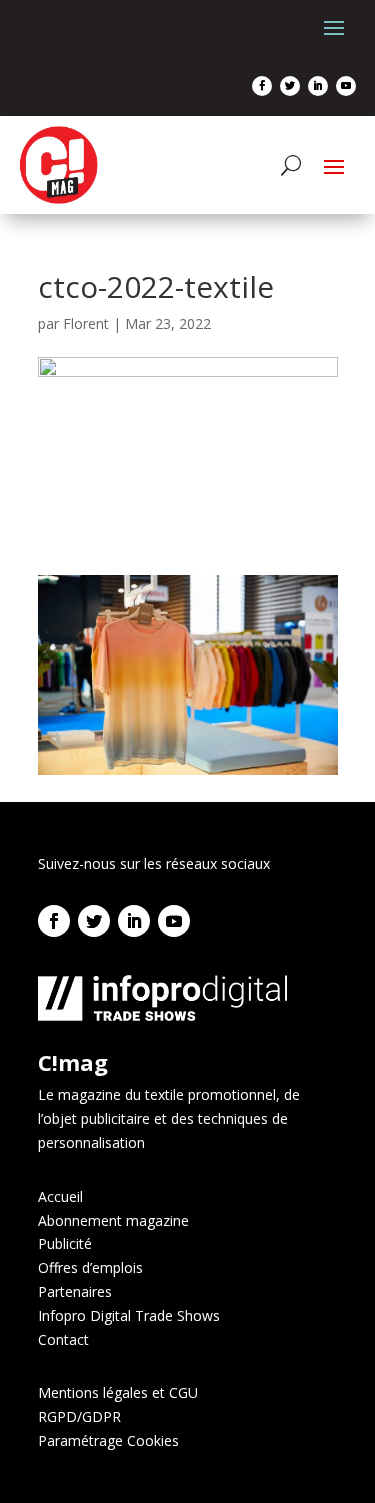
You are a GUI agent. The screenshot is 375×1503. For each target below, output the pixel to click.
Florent (86, 323)
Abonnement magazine (113, 1220)
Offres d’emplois (90, 1267)
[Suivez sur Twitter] (290, 86)
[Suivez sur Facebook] (262, 86)
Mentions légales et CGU (118, 1392)
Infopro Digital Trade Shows (129, 1315)
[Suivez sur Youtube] (346, 86)
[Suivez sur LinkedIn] (318, 86)
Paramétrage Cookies (108, 1440)
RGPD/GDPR (79, 1416)
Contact (63, 1339)
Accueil (60, 1196)
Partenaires (75, 1291)
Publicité (65, 1243)
